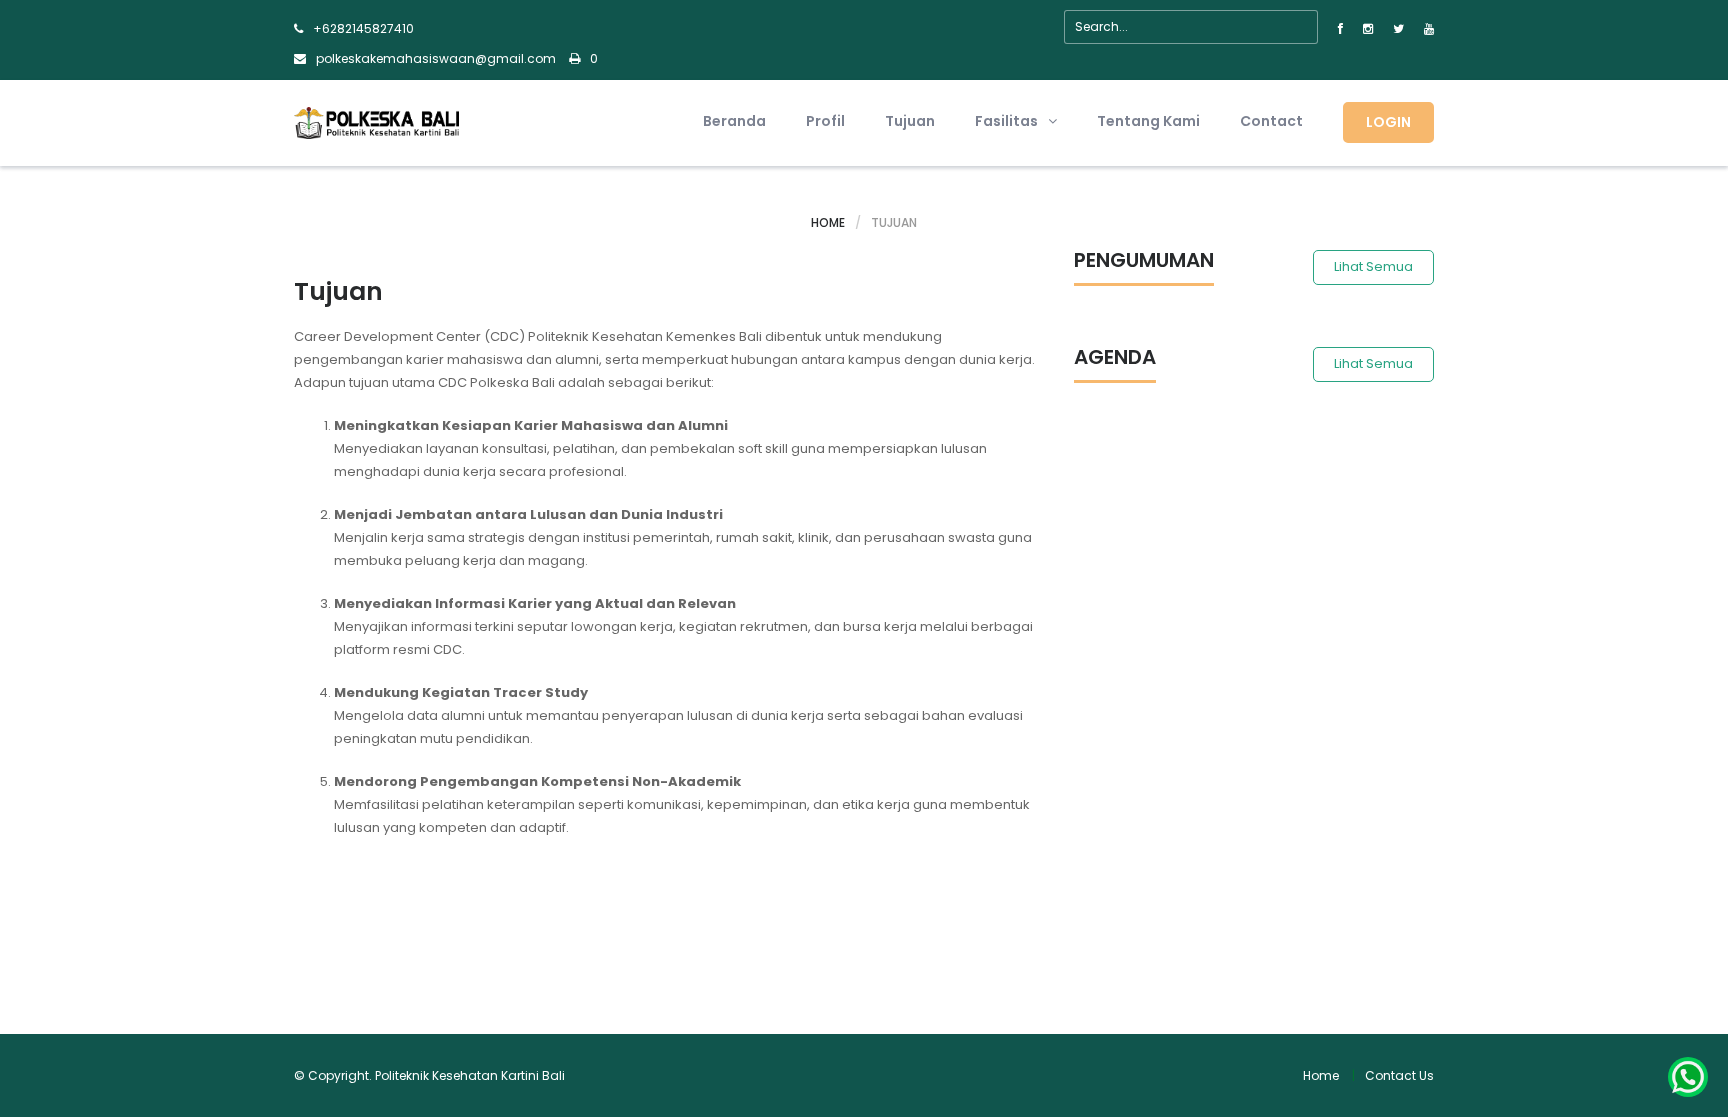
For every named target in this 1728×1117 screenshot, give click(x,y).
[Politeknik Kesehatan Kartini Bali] (376, 121)
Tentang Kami (1148, 121)
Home (828, 222)
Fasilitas (1006, 121)
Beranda (734, 121)
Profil (825, 121)
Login (1388, 122)
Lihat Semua (1373, 266)
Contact (1271, 121)
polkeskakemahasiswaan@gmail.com (436, 58)
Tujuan (910, 121)
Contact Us (1399, 1075)
